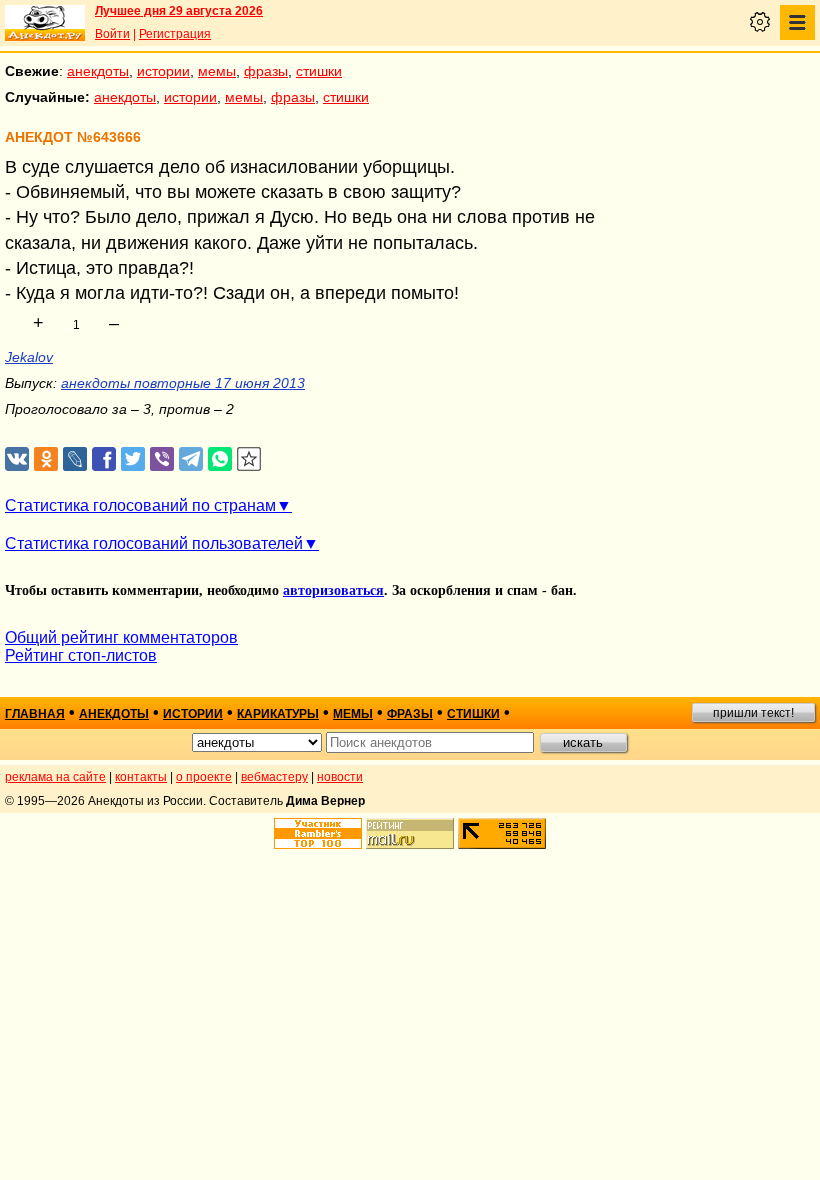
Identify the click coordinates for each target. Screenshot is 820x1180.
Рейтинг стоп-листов (81, 655)
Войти (112, 34)
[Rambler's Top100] (318, 833)
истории (163, 71)
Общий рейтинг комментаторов (121, 637)
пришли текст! (753, 713)
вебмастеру (274, 777)
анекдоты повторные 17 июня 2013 (183, 383)
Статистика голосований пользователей (154, 543)
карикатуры (278, 714)
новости (340, 777)
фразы (266, 71)
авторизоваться (333, 590)
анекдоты (98, 71)
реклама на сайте (55, 777)
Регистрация (175, 34)
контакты (141, 777)
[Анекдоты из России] (45, 23)
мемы (217, 71)
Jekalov (29, 357)
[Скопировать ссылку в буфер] (249, 459)
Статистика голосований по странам (140, 505)
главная (35, 714)
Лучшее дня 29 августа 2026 (179, 11)
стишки (319, 71)
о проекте (204, 777)
